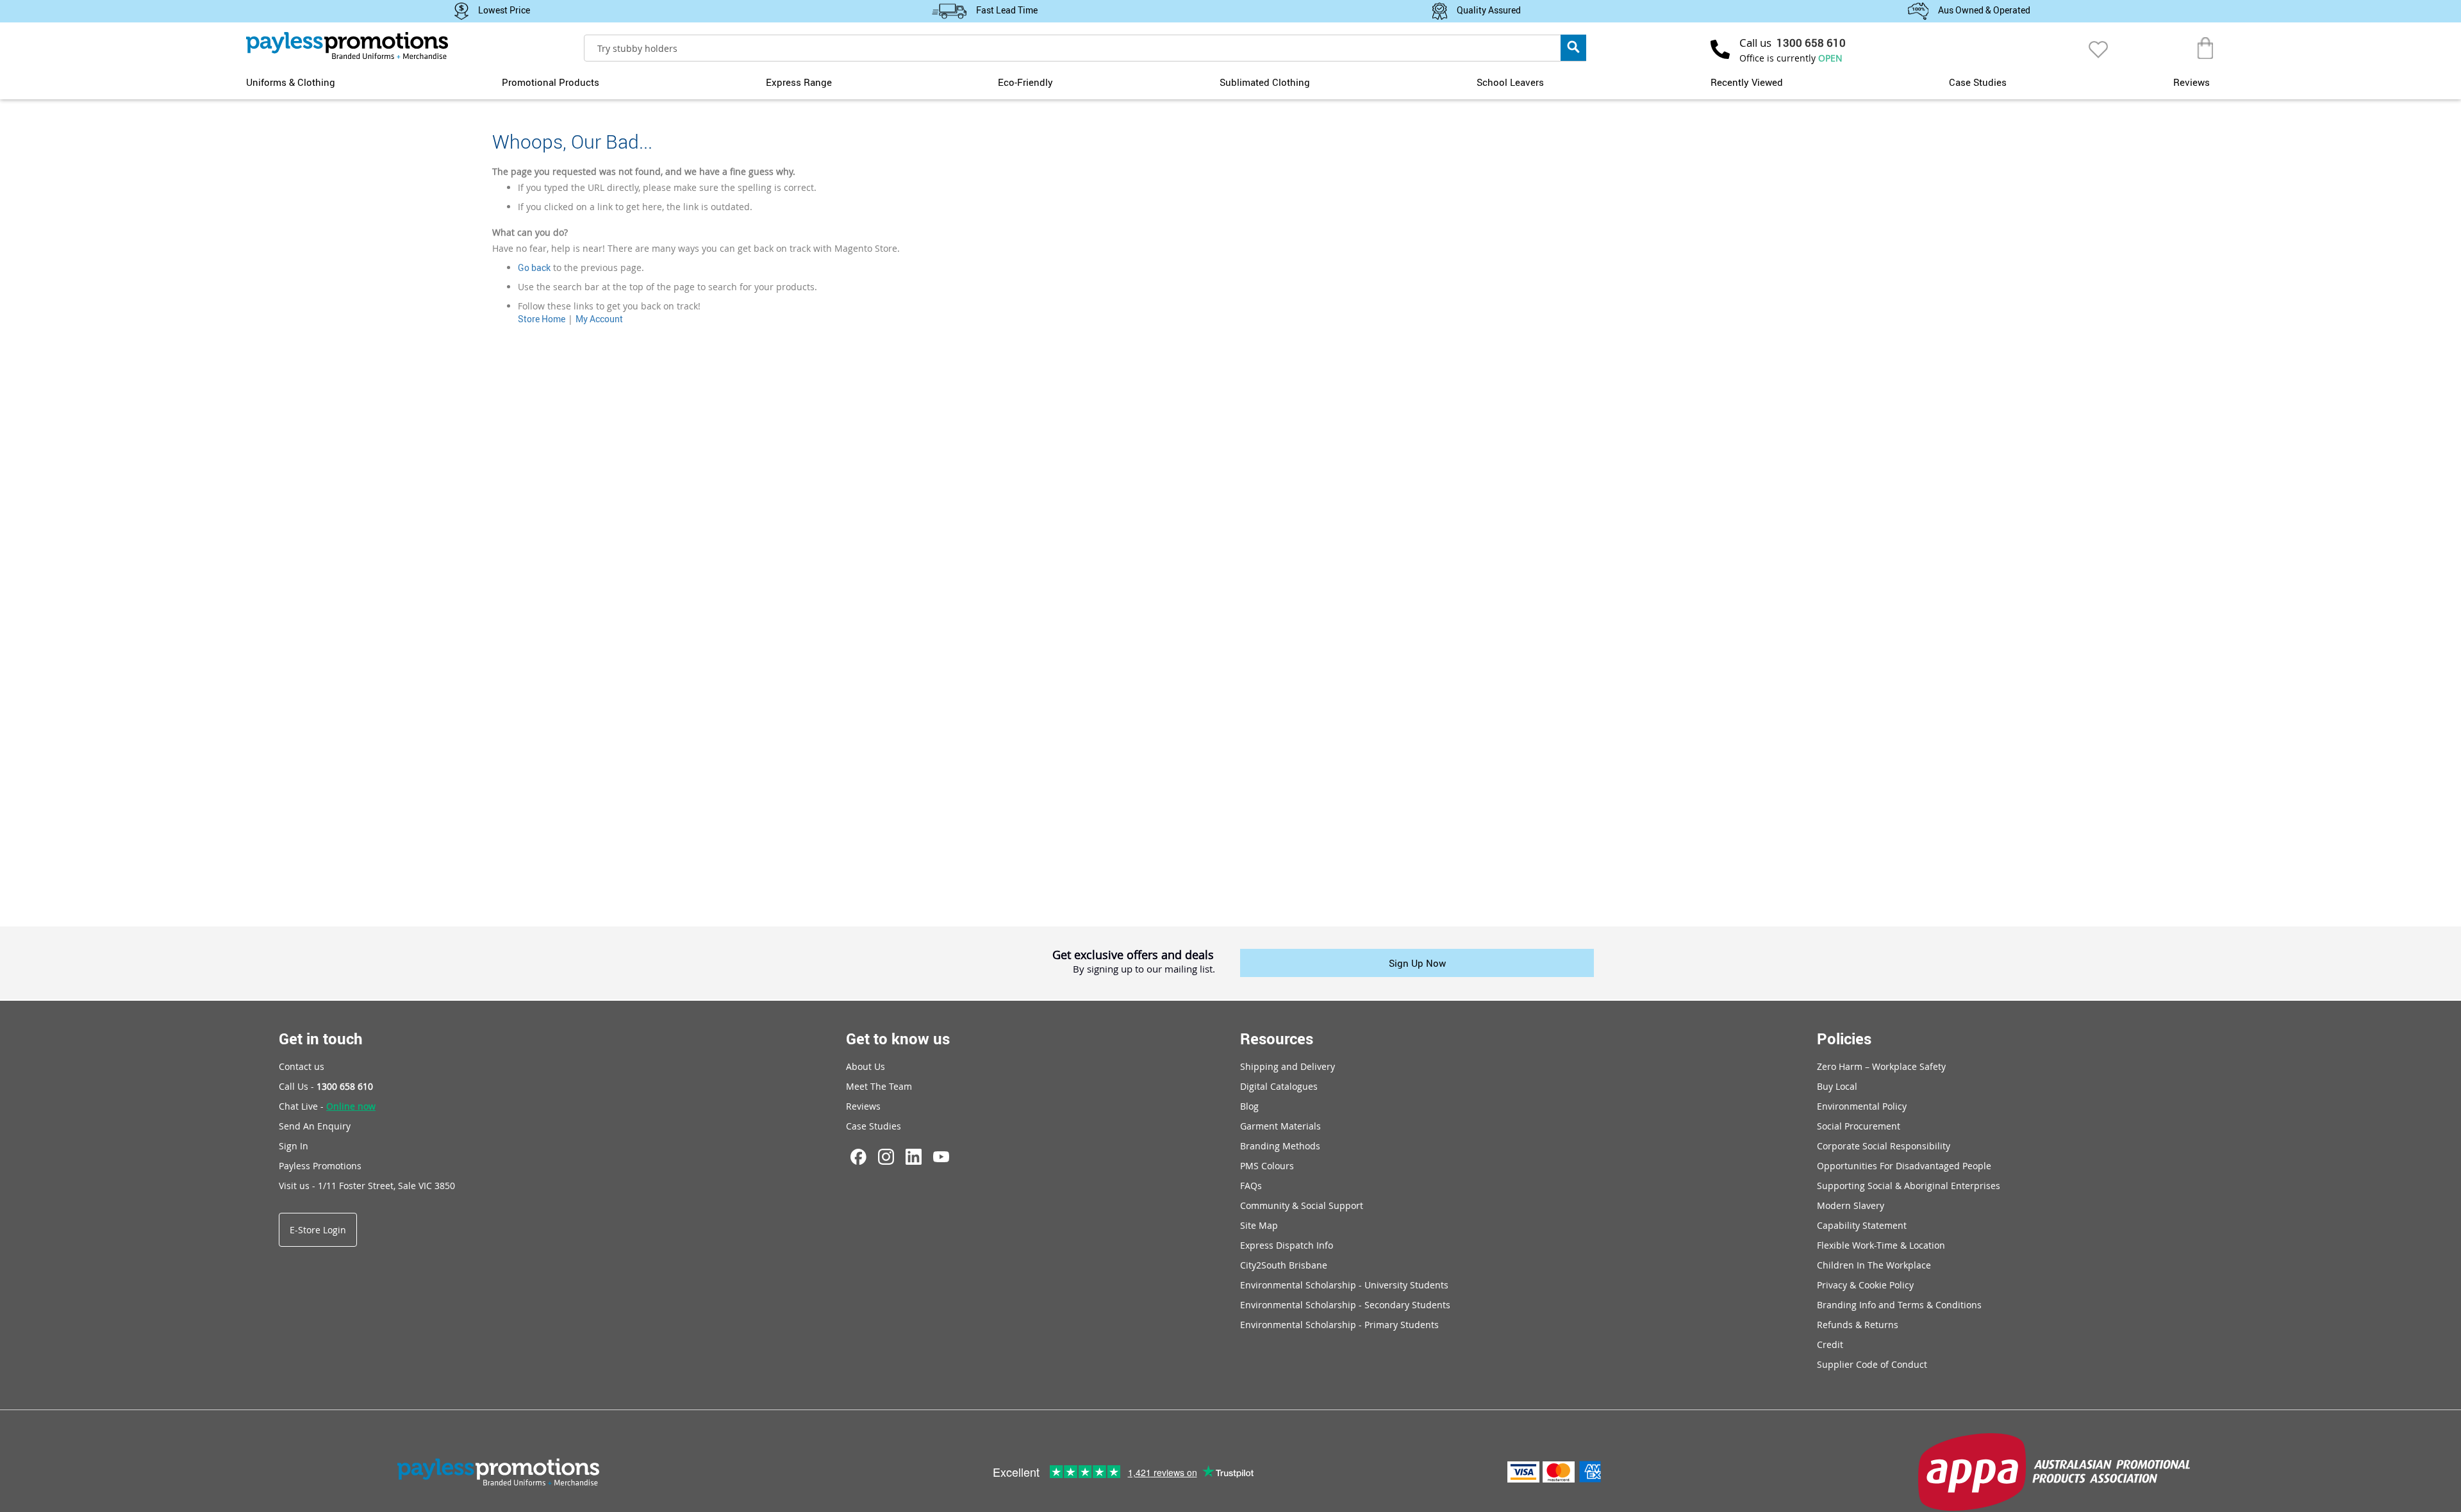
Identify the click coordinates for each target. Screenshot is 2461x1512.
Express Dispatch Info (1287, 1245)
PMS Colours (1267, 1166)
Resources (1277, 1039)
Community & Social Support (1302, 1205)
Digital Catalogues (1279, 1086)
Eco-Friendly (1025, 82)
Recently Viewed (1747, 82)
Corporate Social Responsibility (1884, 1146)
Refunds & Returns (1858, 1325)
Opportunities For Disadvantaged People (1904, 1166)
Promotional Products (551, 82)
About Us (866, 1066)
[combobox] (1085, 48)
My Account (599, 319)
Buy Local (1837, 1086)
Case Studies (1978, 82)
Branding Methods (1280, 1146)
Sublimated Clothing (1265, 82)
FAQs (1251, 1186)
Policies (1844, 1039)
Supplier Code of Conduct (1872, 1364)
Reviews (2192, 82)
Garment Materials (1280, 1126)
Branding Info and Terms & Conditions (1899, 1305)
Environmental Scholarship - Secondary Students (1345, 1305)
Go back (534, 267)
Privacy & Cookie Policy (1865, 1285)
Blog (1249, 1106)
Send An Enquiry (315, 1126)
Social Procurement (1859, 1126)
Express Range (799, 82)
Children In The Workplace (1874, 1265)
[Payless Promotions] (347, 45)
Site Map (1259, 1225)
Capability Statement (1862, 1225)
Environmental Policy (1862, 1106)
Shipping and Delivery (1288, 1066)
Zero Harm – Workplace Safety (1881, 1066)
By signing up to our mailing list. (1144, 969)
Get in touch (321, 1039)
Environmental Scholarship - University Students (1344, 1285)
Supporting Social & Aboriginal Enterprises (1909, 1186)
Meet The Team (879, 1086)
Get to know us (898, 1039)
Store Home (542, 319)
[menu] (1230, 81)
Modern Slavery (1851, 1205)
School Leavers (1510, 82)
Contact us (302, 1066)
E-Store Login (318, 1230)
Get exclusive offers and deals (1133, 955)
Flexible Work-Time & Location (1881, 1245)
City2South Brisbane (1284, 1265)
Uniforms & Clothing (291, 82)
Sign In (294, 1146)
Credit (1830, 1344)
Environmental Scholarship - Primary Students (1339, 1325)
